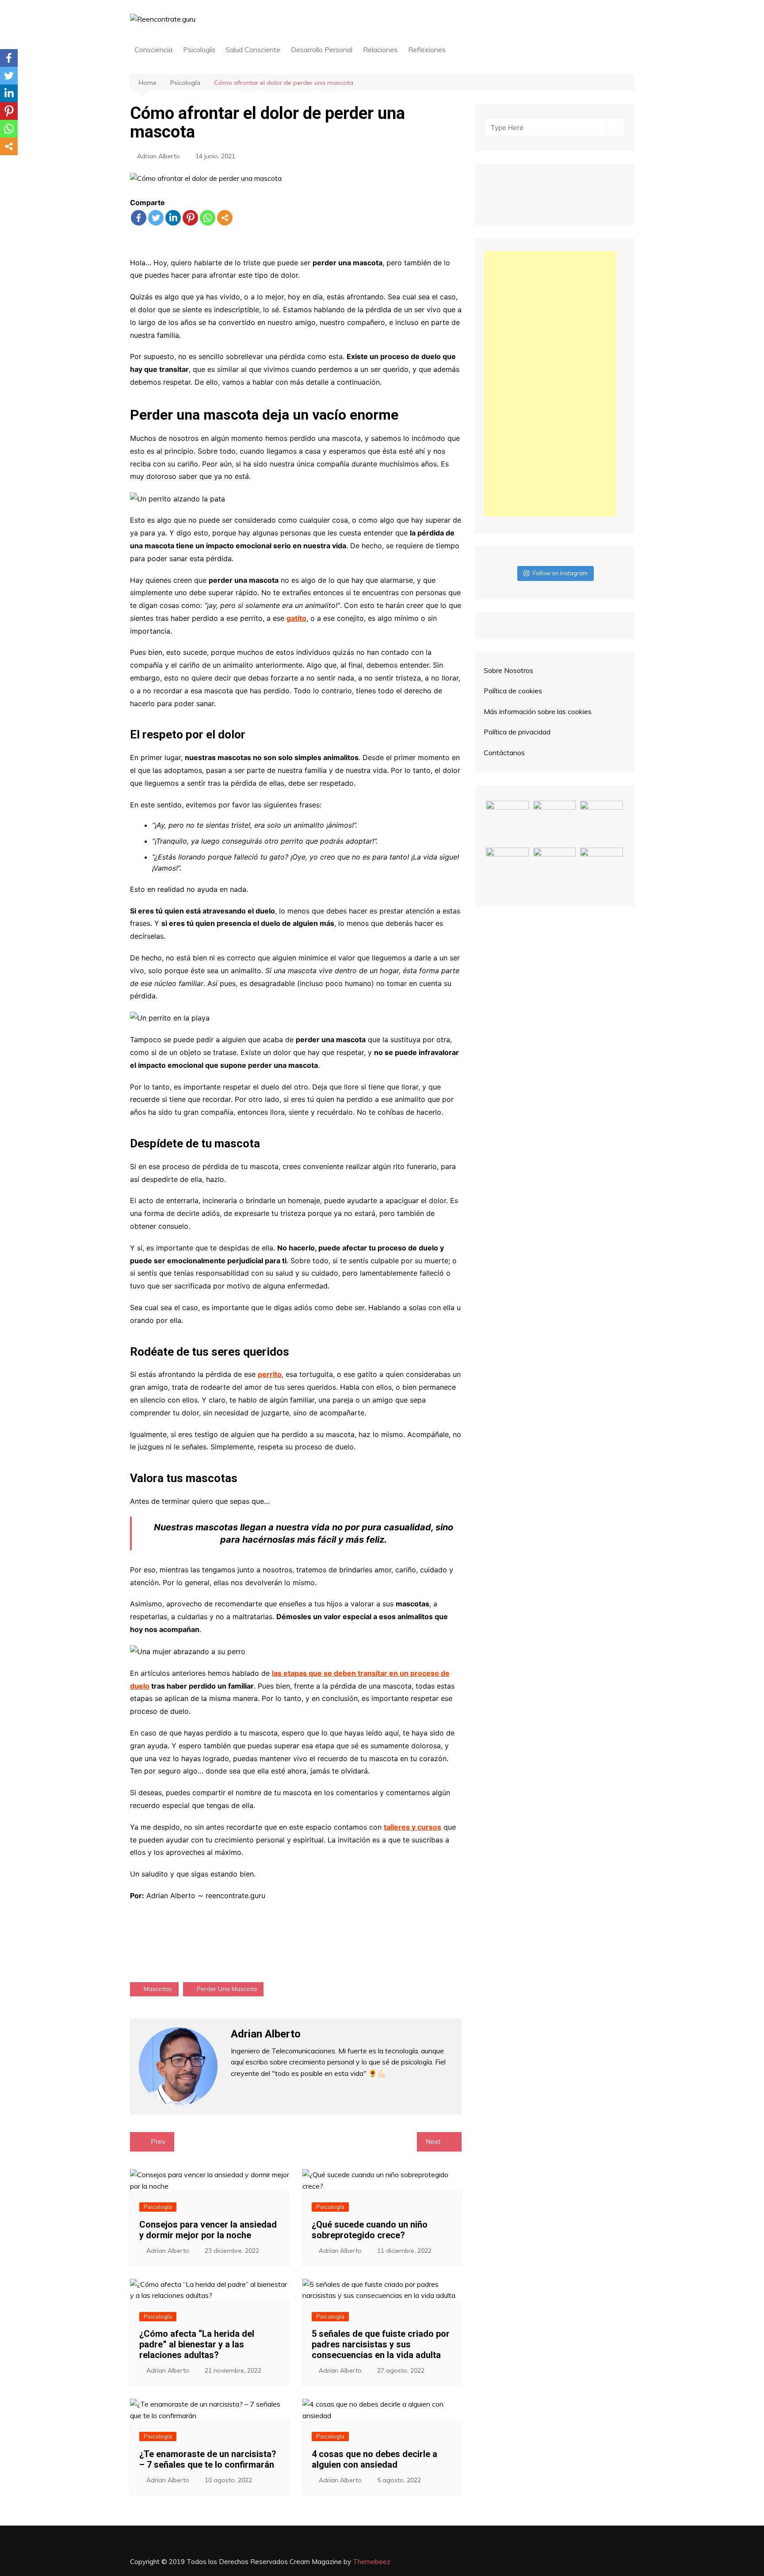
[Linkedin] (173, 218)
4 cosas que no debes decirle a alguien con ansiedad (374, 2459)
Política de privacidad (517, 732)
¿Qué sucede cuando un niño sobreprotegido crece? (370, 2230)
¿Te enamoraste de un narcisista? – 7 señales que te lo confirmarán (208, 2459)
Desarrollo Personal (322, 50)
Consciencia (153, 50)
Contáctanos (504, 753)
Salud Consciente (253, 50)
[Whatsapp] (208, 218)
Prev (158, 2142)
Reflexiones (427, 50)
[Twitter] (156, 218)
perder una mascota (227, 1989)
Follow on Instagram (560, 573)
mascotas (158, 1989)
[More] (225, 218)
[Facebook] (139, 218)
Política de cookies (513, 691)
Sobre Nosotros (508, 670)
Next (433, 2142)
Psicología (199, 50)
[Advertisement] (550, 384)
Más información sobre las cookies (538, 711)
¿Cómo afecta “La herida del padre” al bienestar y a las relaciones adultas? (197, 2344)
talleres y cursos (413, 1827)
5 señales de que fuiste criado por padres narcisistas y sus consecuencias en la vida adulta (381, 2344)
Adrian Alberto (159, 156)
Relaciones (380, 50)
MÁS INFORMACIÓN (296, 1930)
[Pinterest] (190, 218)
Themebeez (372, 2562)
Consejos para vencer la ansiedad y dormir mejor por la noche (208, 2230)
